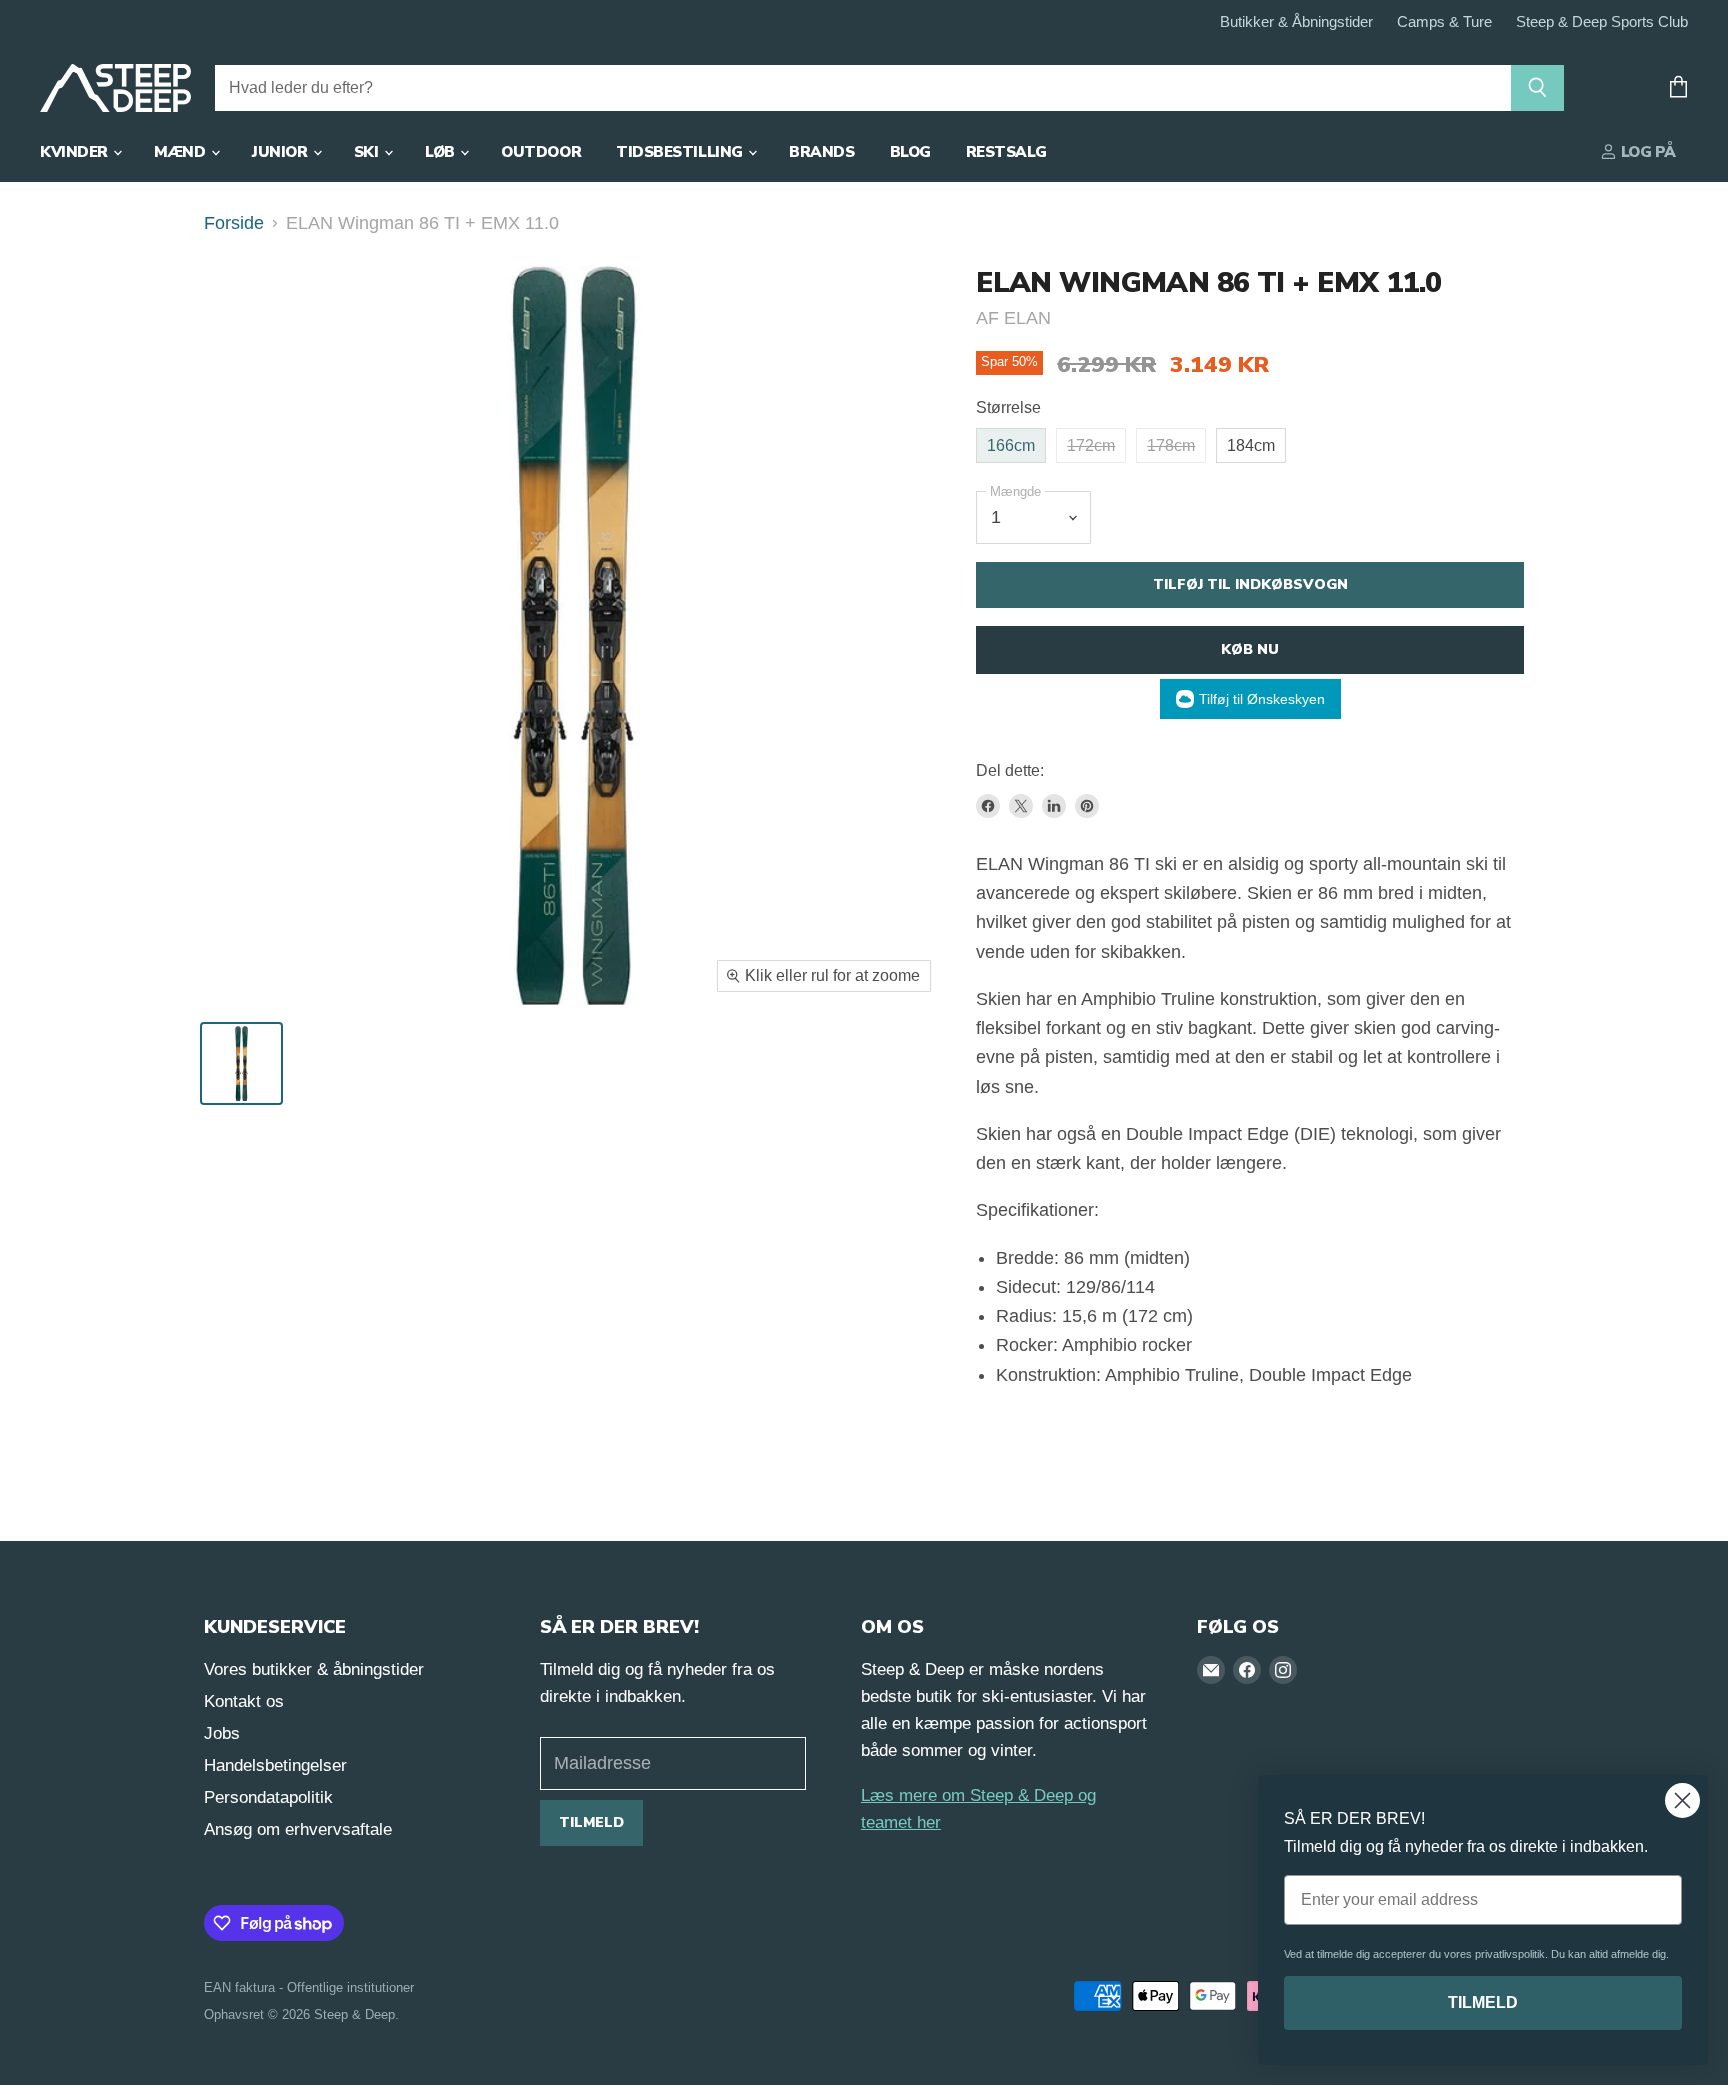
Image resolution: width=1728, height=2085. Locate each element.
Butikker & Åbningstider (1296, 22)
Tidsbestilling (681, 152)
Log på (1646, 152)
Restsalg (1006, 152)
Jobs (222, 1733)
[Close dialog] (1682, 1800)
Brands (821, 152)
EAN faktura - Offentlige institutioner (309, 1987)
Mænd (181, 152)
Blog (910, 152)
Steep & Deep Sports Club (1602, 22)
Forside (234, 223)
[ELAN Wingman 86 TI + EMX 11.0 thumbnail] (241, 1063)
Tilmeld (591, 1822)
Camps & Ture (1444, 22)
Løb (441, 152)
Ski (368, 152)
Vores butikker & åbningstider (314, 1669)
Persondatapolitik (268, 1797)
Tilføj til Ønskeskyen (1262, 699)
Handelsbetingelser (275, 1765)
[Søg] (1537, 88)
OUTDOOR (541, 152)
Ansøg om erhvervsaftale (298, 1829)
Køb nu (1250, 649)
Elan (1027, 318)
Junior (281, 152)
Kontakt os (244, 1701)
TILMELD (1483, 2002)
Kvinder (75, 152)
